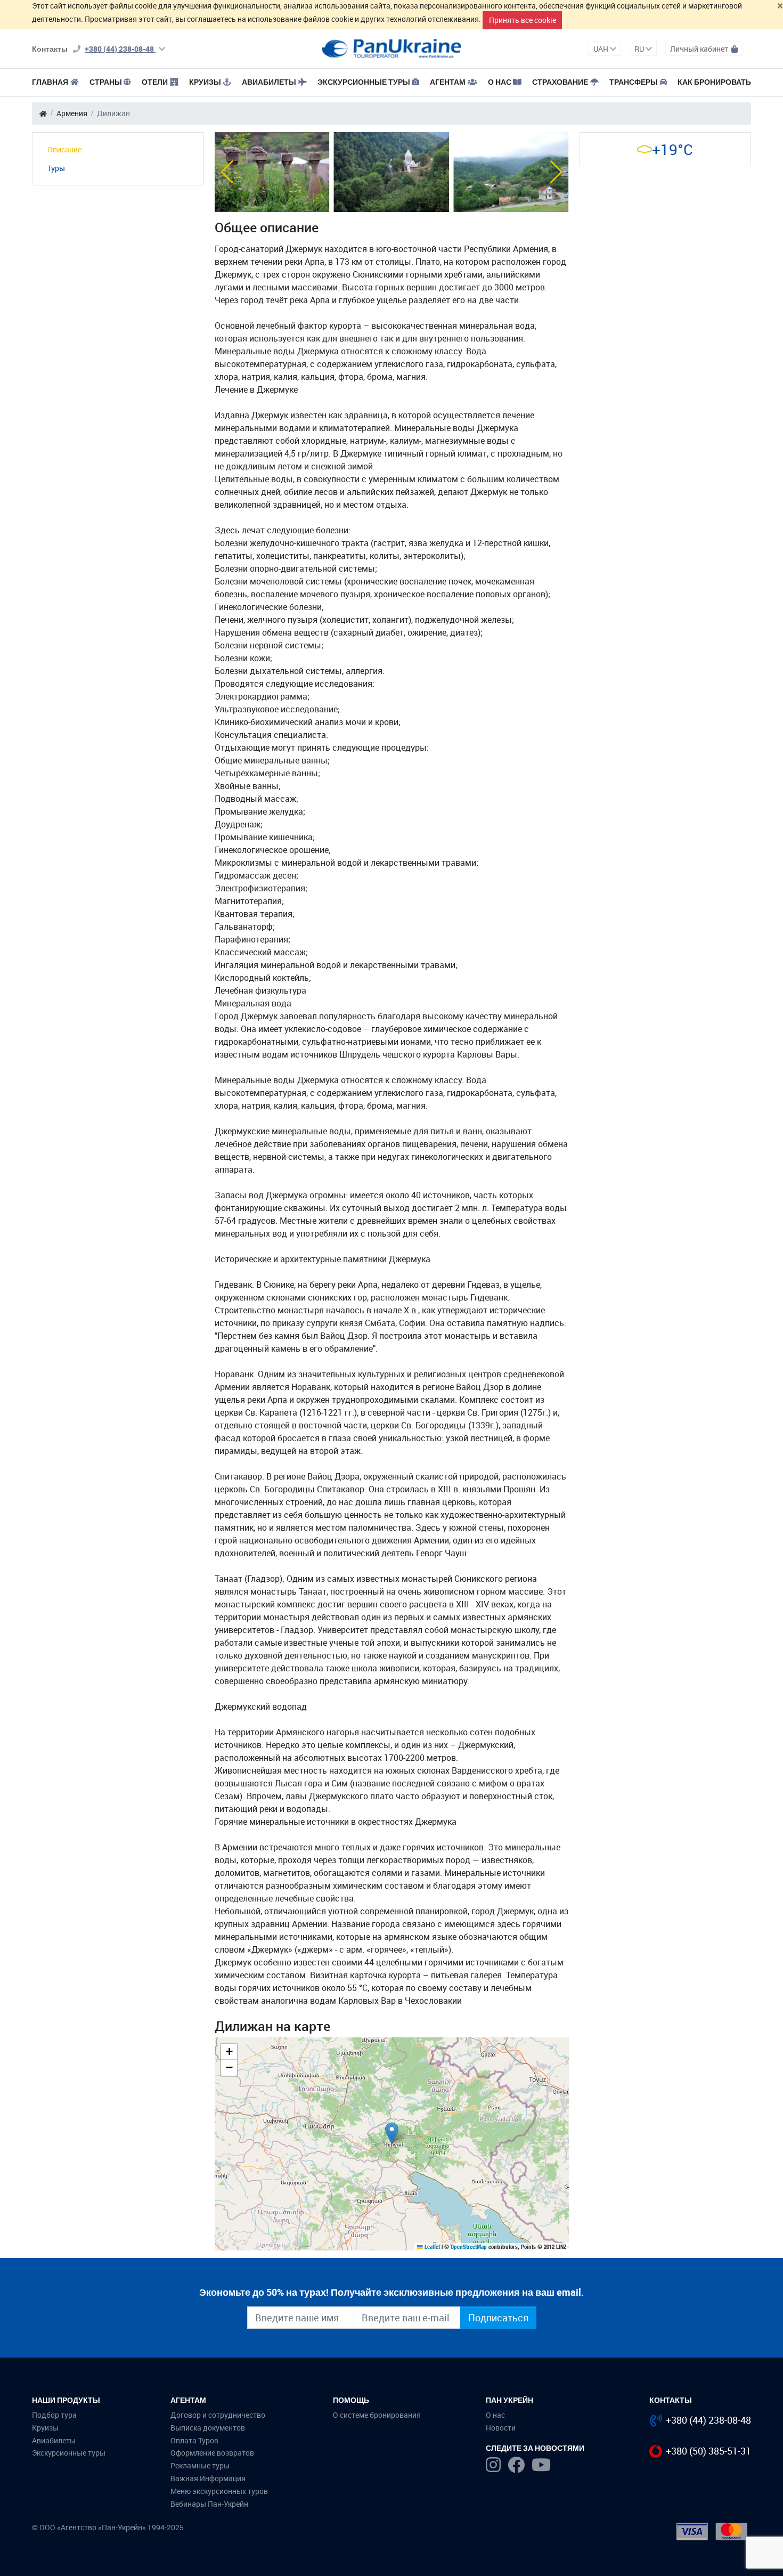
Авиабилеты (269, 82)
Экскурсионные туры (364, 82)
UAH (602, 49)
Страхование (560, 82)
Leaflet (431, 2247)
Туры (56, 168)
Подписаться (498, 2318)
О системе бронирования (377, 2415)
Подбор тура (54, 2415)
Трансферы (634, 82)
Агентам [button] (448, 82)
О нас (495, 2415)
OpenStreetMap (469, 2247)
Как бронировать (714, 82)
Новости (501, 2428)
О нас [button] (500, 82)
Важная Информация (208, 2478)
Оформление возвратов (212, 2453)
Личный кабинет (700, 49)
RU (640, 49)
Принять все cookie (523, 20)
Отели (155, 82)
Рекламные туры (200, 2465)
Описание (64, 149)
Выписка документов (208, 2428)
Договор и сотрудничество (218, 2415)
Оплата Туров (194, 2440)
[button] (227, 172)
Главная (50, 82)
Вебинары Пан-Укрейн (209, 2504)
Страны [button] (106, 82)
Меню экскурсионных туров (219, 2491)
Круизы (205, 82)
